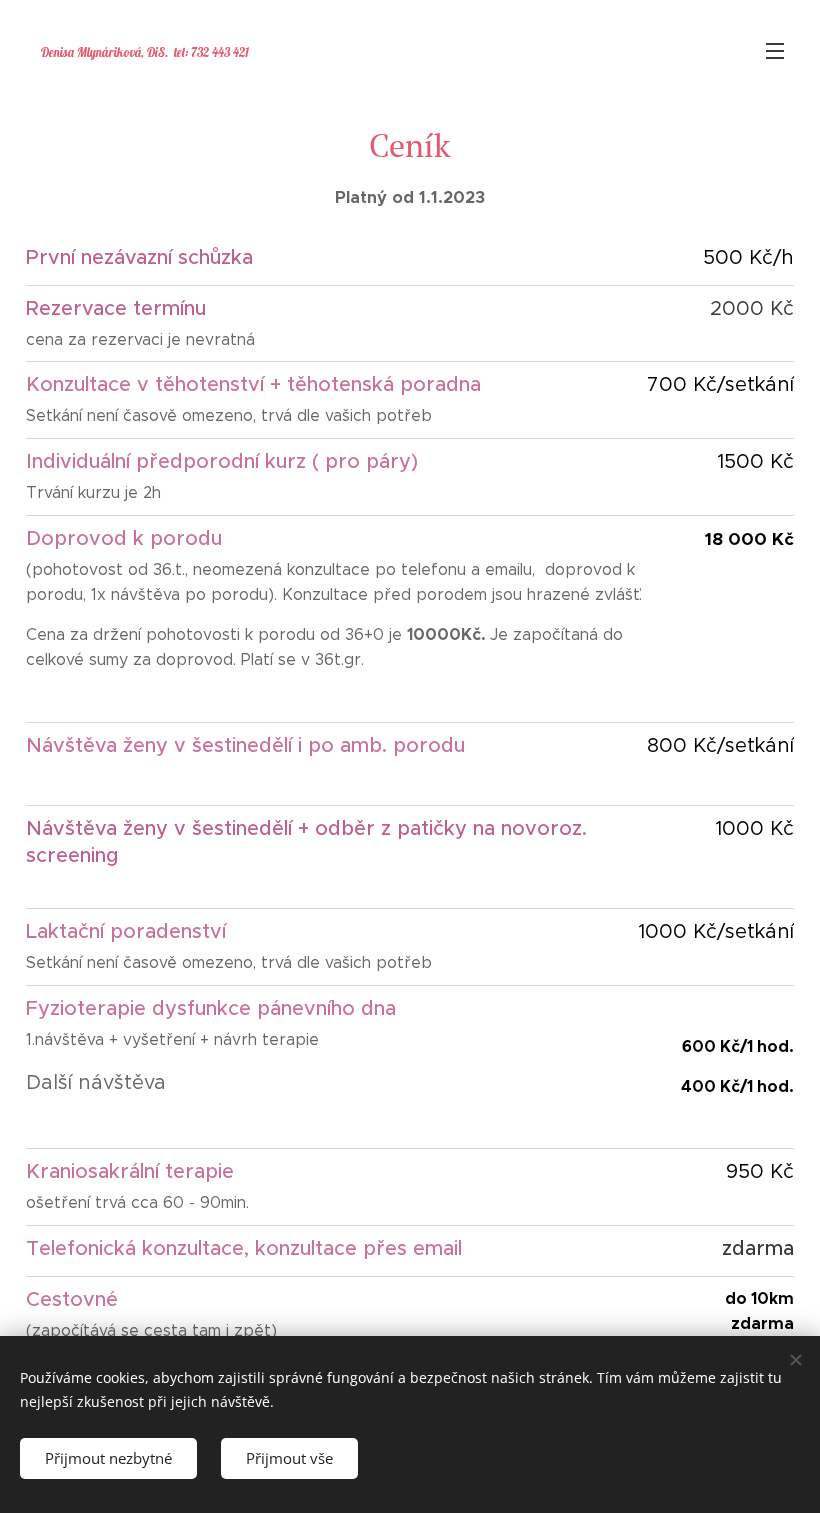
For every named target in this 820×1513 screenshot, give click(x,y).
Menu (775, 50)
